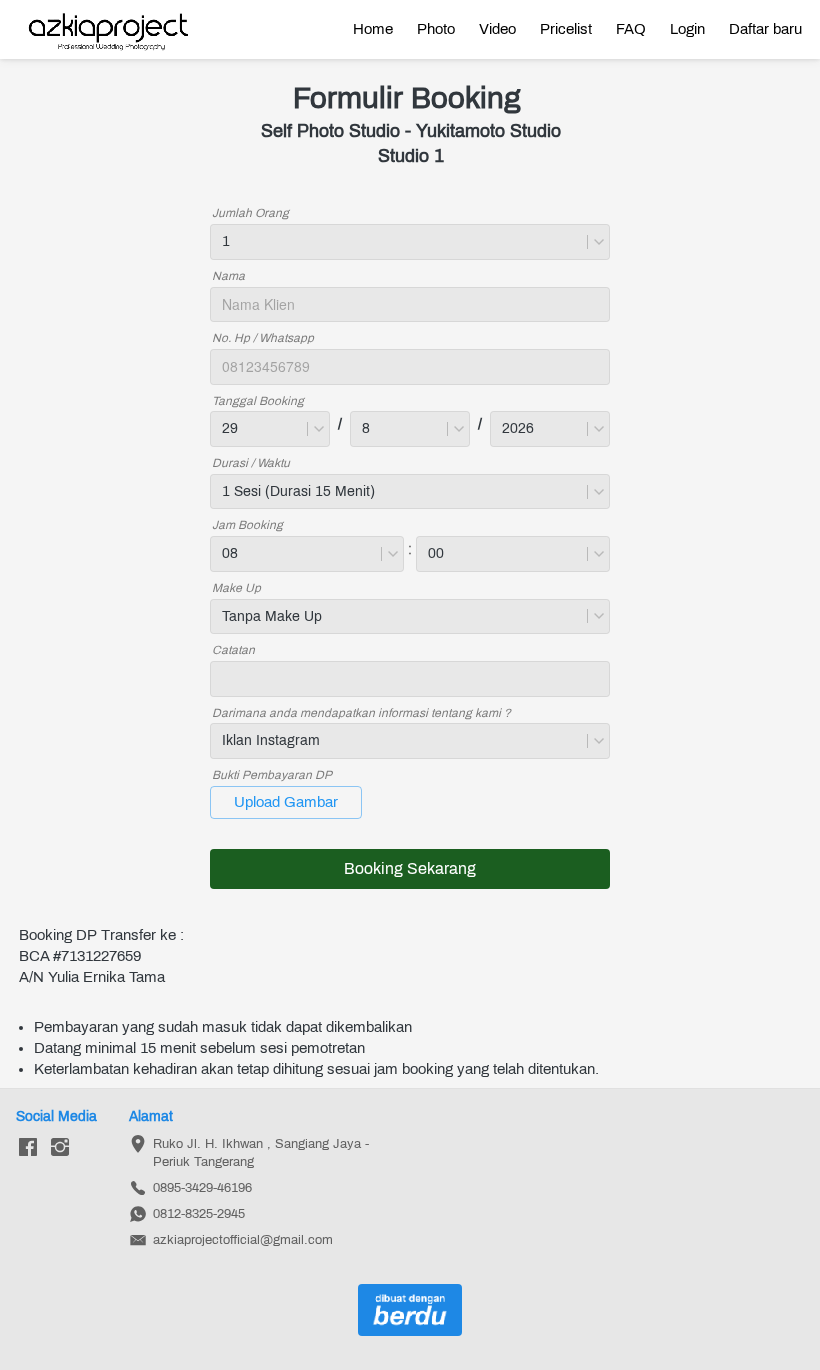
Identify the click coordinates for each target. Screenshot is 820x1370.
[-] (28, 1148)
